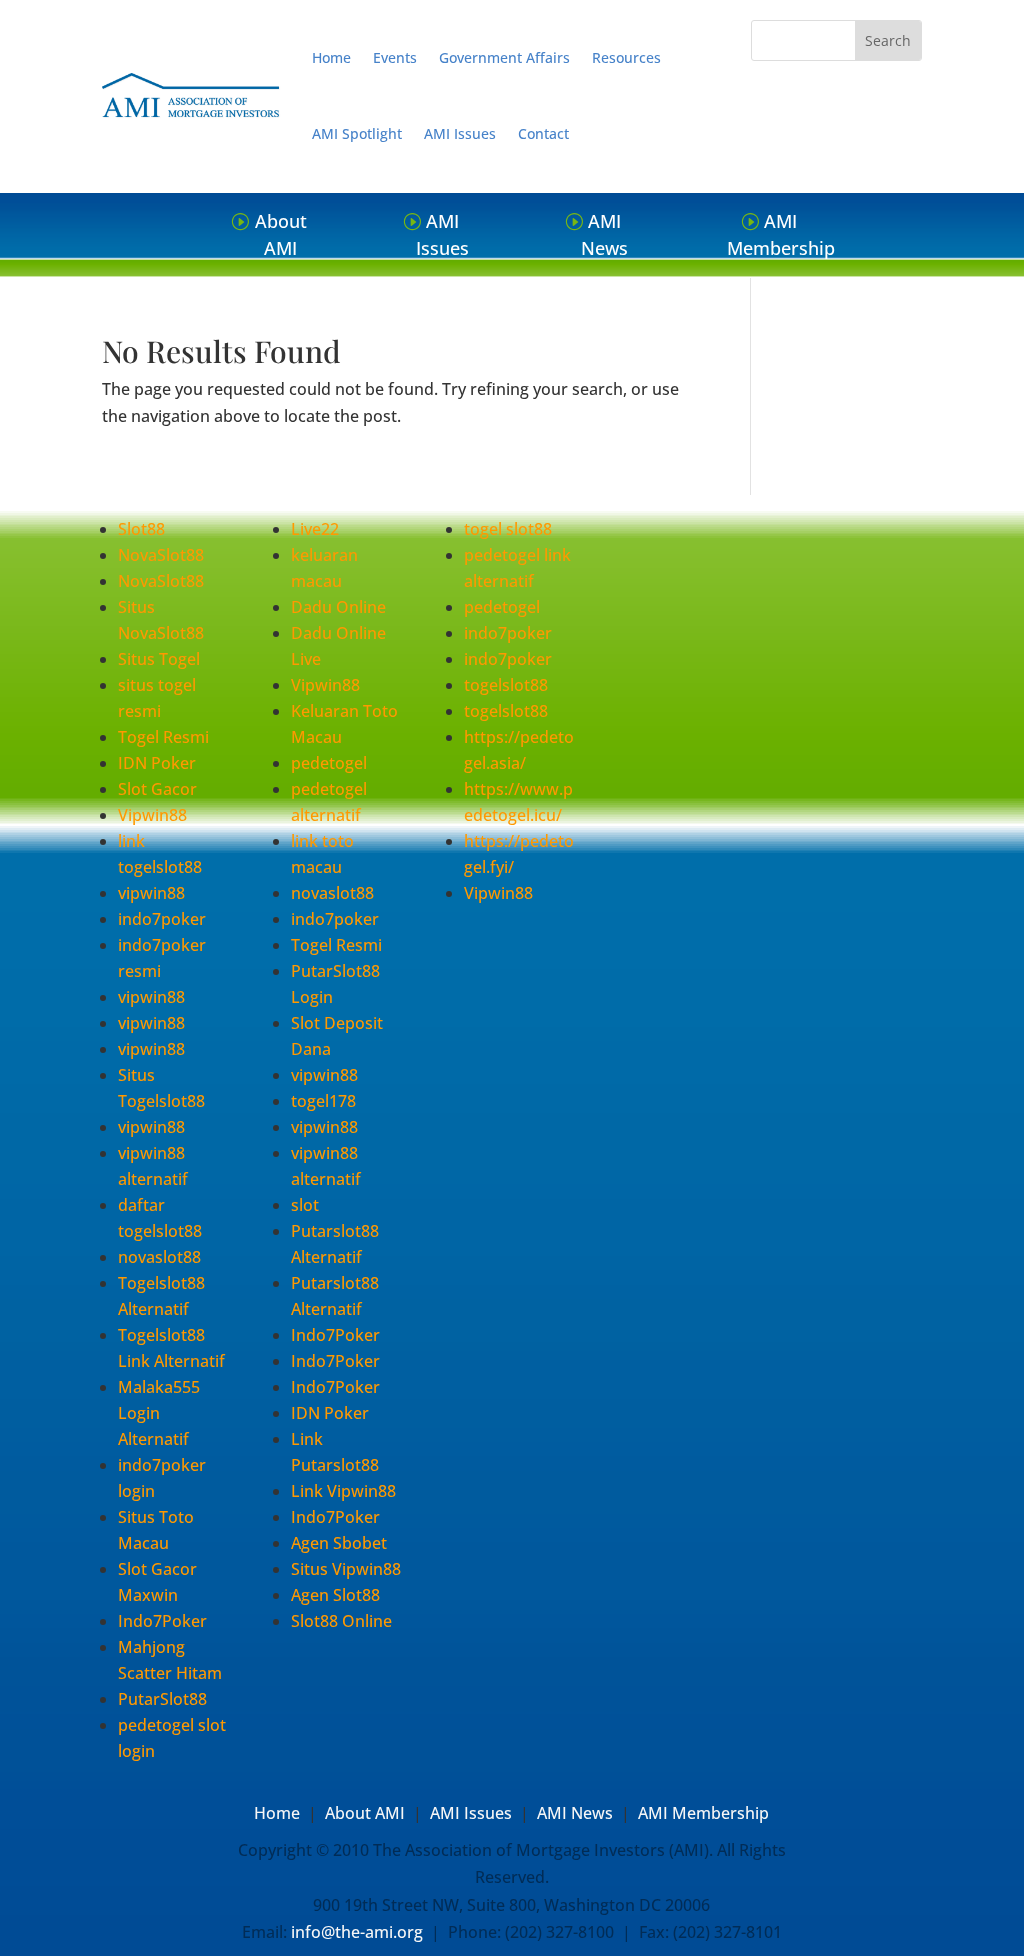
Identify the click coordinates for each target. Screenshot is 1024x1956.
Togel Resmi (163, 737)
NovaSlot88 (161, 555)
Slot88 (141, 529)
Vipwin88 (152, 815)
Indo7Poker (162, 1621)
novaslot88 (159, 1257)
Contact (543, 133)
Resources (626, 57)
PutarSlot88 (162, 1699)
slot (305, 1205)
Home (331, 57)
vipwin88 (151, 893)
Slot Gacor (157, 789)
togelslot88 (506, 685)
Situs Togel (159, 659)
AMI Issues (460, 133)
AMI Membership (781, 234)
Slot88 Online (341, 1621)
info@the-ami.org (357, 1932)
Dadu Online (338, 607)
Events (395, 57)
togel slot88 (508, 529)
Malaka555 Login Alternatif (159, 1413)
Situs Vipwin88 (346, 1569)
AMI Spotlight (357, 133)
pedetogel (329, 763)
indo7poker (162, 919)
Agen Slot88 (335, 1595)
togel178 (323, 1101)
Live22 (315, 529)
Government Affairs (504, 57)
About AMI (281, 234)
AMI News (604, 234)
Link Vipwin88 (343, 1491)
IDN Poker (157, 763)
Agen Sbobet (339, 1543)
